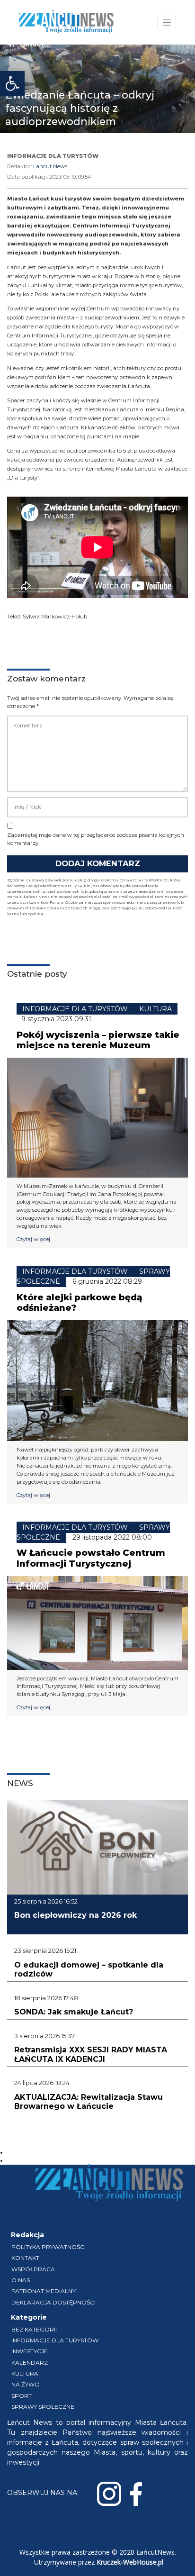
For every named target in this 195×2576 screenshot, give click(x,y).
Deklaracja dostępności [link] (53, 2302)
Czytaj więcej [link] (33, 1239)
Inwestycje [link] (30, 2351)
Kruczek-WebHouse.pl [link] (130, 2562)
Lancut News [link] (50, 166)
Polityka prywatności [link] (49, 2247)
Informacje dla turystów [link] (55, 2340)
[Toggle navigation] (167, 23)
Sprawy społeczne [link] (43, 2407)
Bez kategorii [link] (34, 2329)
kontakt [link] (25, 2258)
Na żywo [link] (26, 2384)
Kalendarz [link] (30, 2363)
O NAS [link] (21, 2280)
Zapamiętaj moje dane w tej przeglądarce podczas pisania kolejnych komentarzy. (96, 839)
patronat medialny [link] (44, 2291)
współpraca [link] (33, 2269)
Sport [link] (22, 2396)
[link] (12, 83)
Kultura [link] (25, 2373)
